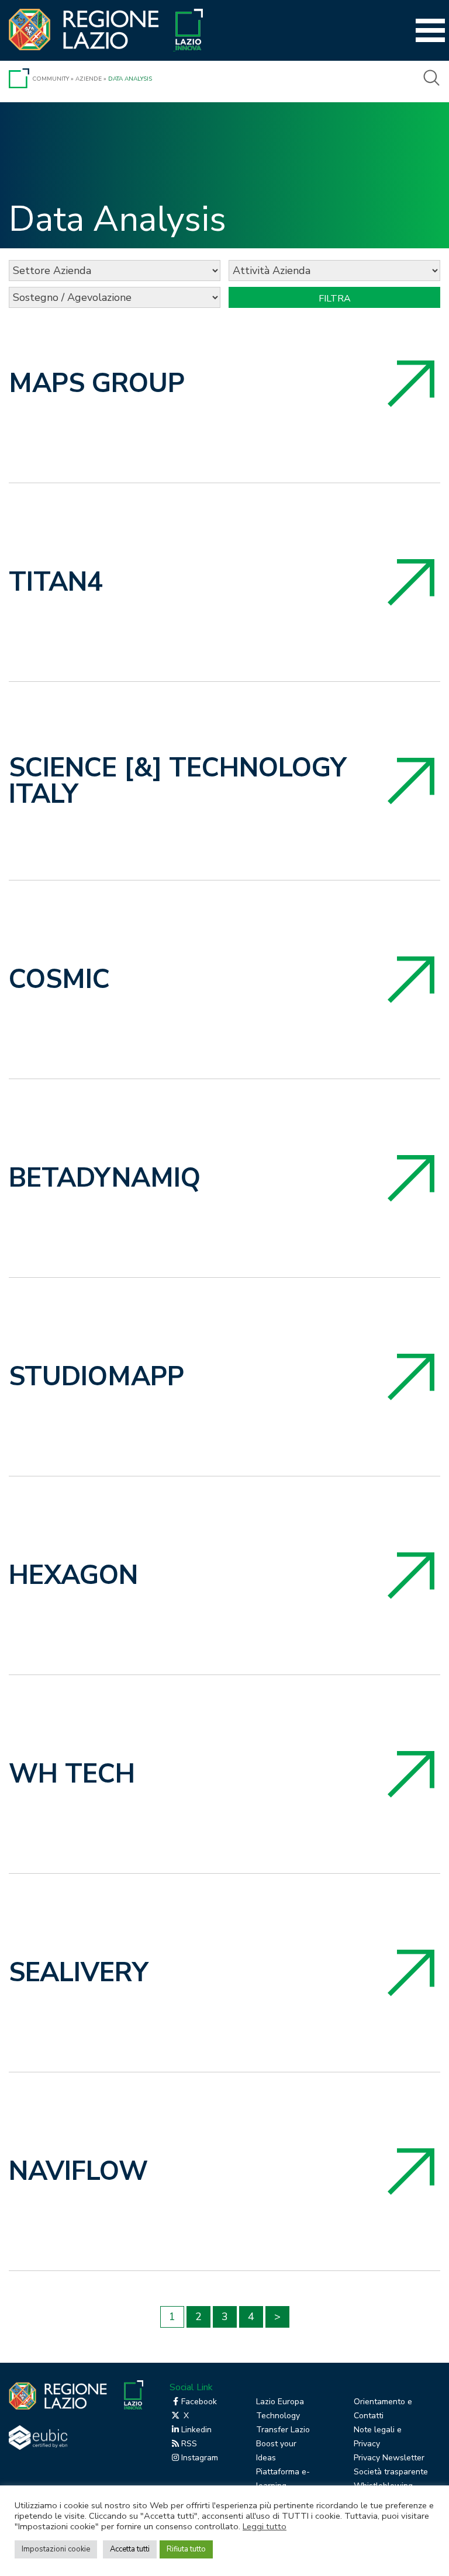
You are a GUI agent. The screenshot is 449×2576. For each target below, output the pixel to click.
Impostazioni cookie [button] (56, 2549)
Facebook (199, 2402)
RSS (189, 2444)
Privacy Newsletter (389, 2458)
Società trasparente (391, 2472)
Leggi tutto (265, 2526)
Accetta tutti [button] (130, 2549)
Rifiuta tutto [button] (186, 2549)
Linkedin (196, 2430)
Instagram (200, 2458)
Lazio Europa (280, 2402)
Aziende (89, 79)
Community (51, 79)
